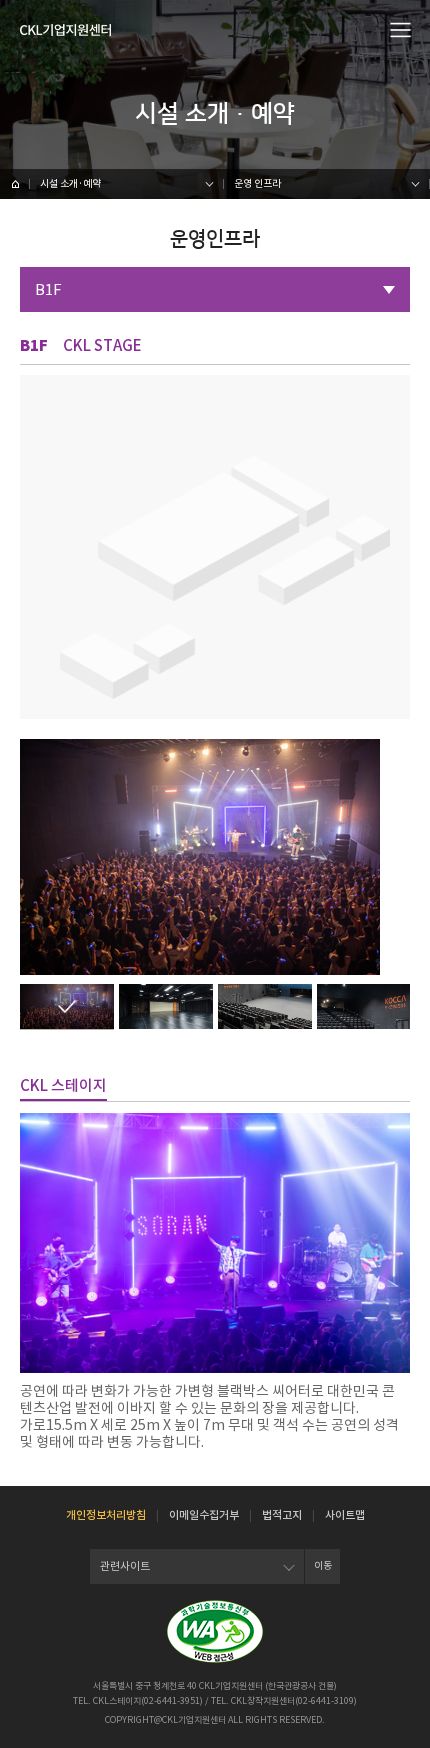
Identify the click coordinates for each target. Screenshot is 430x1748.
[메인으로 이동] (65, 30)
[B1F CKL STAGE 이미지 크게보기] (67, 1006)
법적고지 (282, 1515)
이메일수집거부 (204, 1515)
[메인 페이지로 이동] (15, 184)
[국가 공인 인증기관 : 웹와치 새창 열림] (215, 1631)
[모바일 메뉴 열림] (401, 29)
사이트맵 (345, 1515)
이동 (323, 1565)
